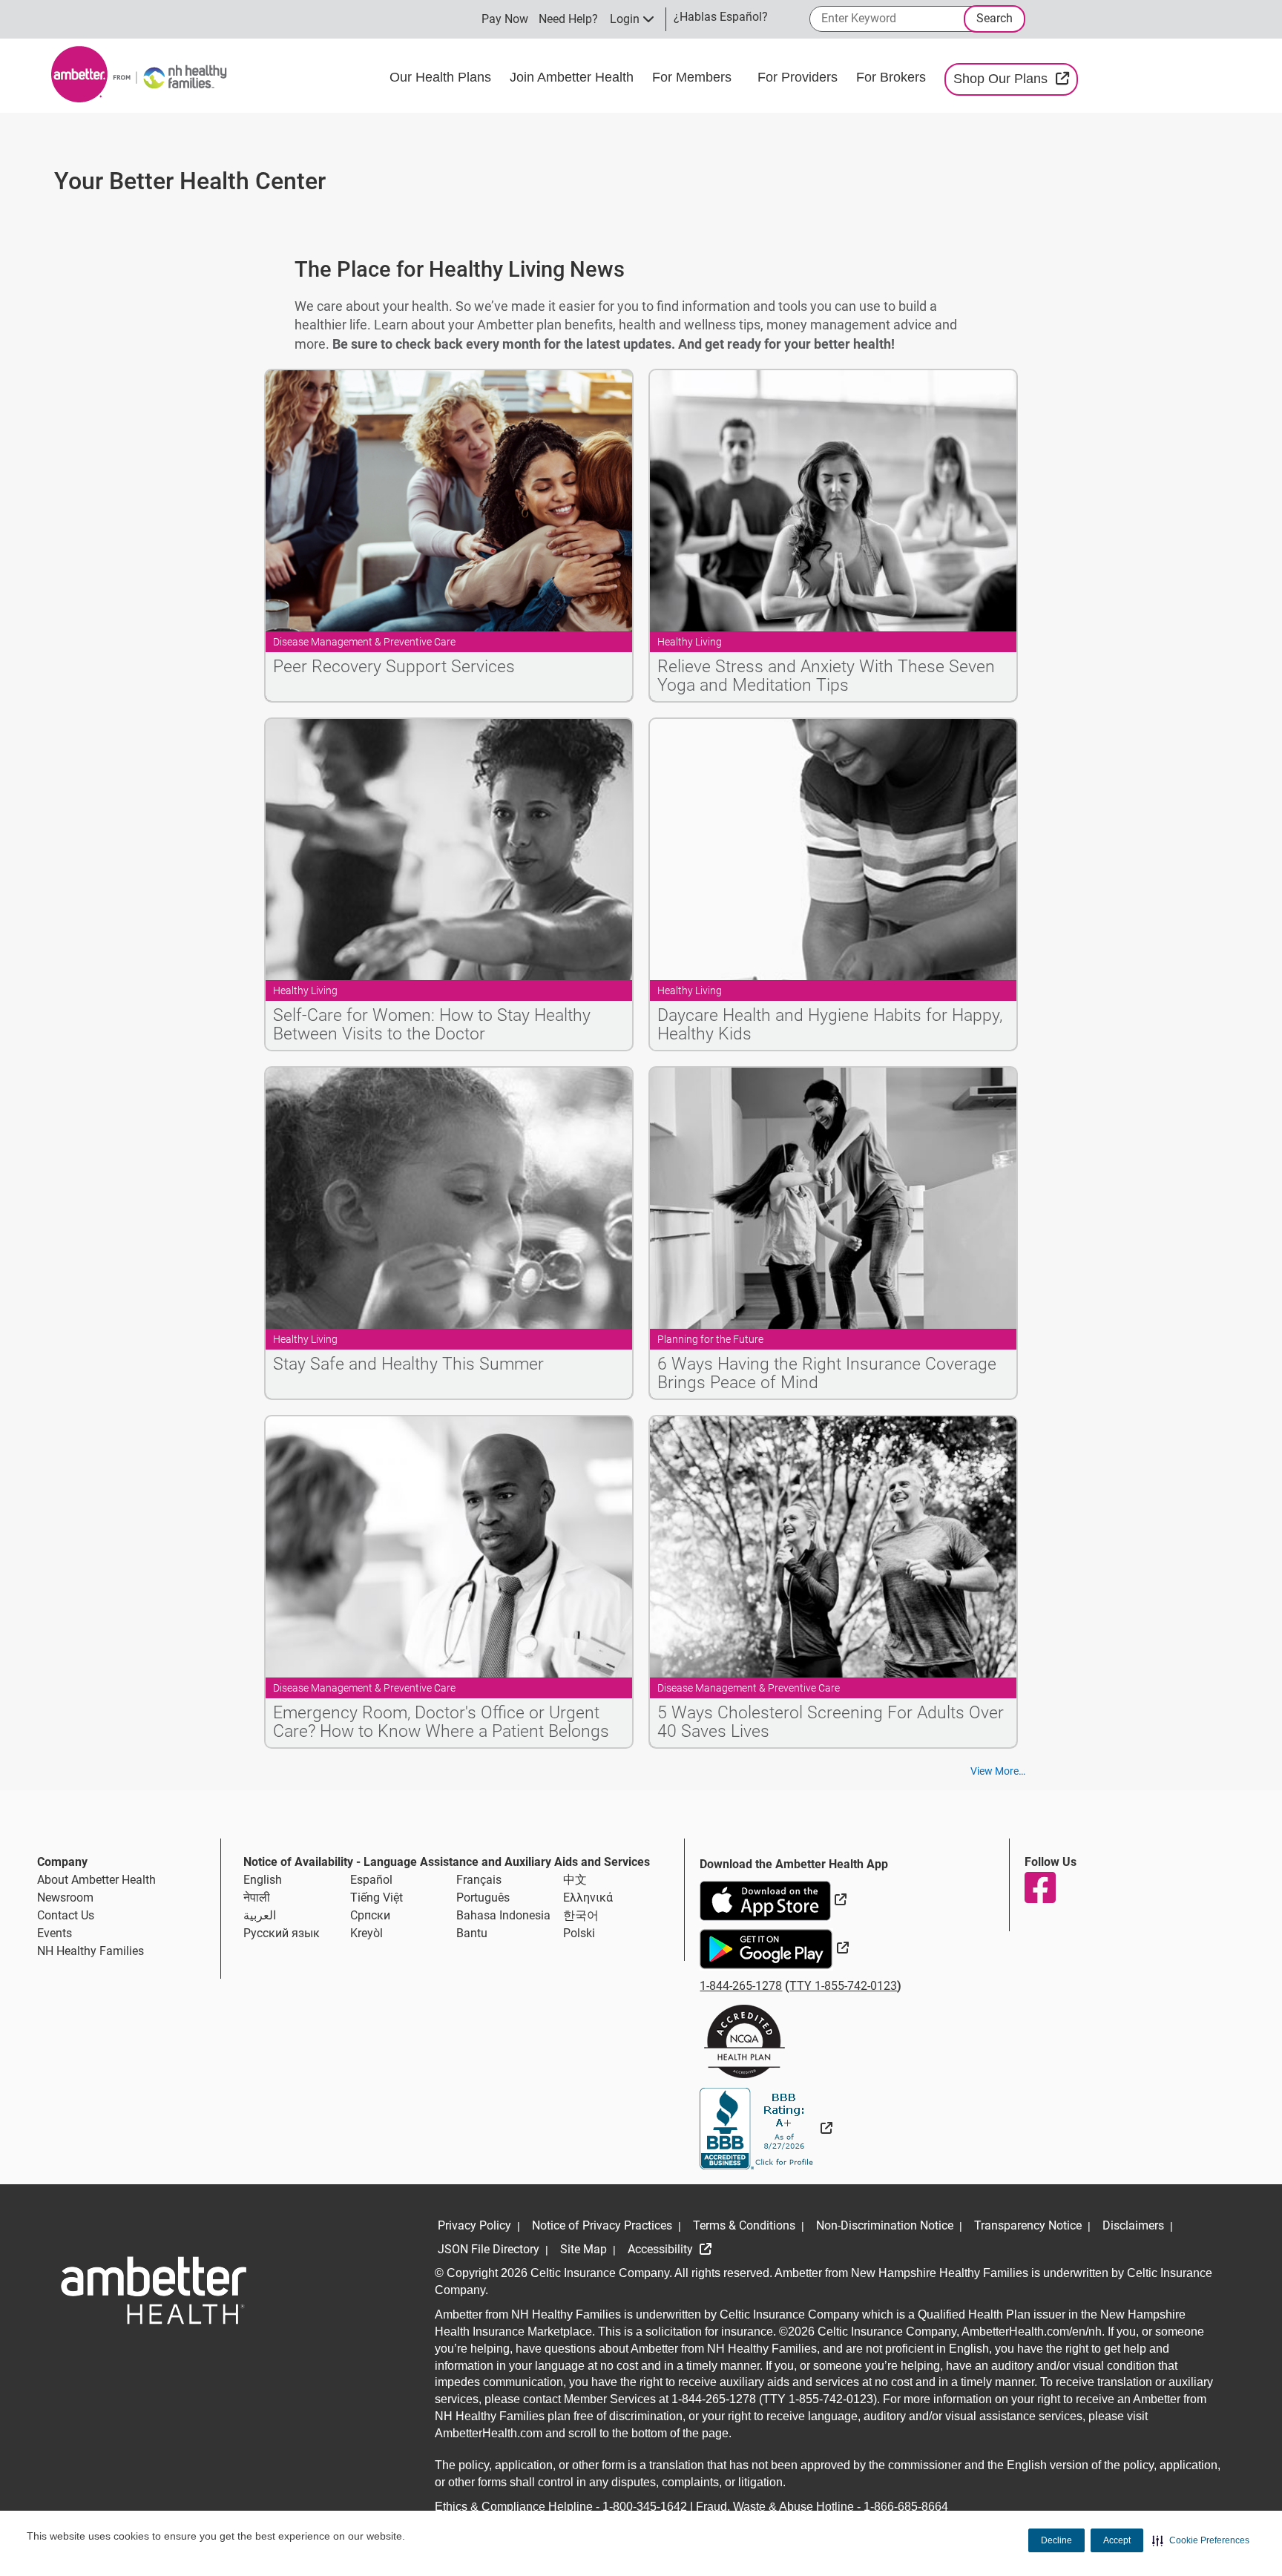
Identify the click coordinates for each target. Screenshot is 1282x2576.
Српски (370, 1915)
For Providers (799, 77)
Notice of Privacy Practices (602, 2225)
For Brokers (893, 77)
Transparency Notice (1028, 2225)
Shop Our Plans (1015, 78)
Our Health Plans (442, 77)
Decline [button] (1056, 2540)
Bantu (472, 1933)
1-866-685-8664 (906, 2507)
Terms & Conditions (744, 2225)
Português (483, 1897)
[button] (1201, 2540)
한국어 (581, 1915)
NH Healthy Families (91, 1951)
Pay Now (505, 19)
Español (371, 1880)
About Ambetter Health (96, 1880)
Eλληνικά (588, 1897)
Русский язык (282, 1933)
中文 (575, 1880)
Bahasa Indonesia (503, 1915)
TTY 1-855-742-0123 (843, 1986)
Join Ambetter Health (573, 77)
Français (479, 1880)
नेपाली (257, 1897)
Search (995, 18)
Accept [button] (1117, 2540)
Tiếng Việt (377, 1897)
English (263, 1880)
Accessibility (662, 2249)
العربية (260, 1915)
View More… (998, 1771)
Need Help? (568, 19)
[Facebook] (1039, 1887)
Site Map (584, 2249)
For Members (694, 77)
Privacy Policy (474, 2225)
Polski (579, 1933)
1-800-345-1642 (645, 2507)
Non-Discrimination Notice (885, 2225)
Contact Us (66, 1915)
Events (55, 1933)
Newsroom (65, 1897)
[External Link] (766, 2128)
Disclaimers (1133, 2225)
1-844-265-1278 (741, 1986)
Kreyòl (366, 1933)
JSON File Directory (489, 2249)
